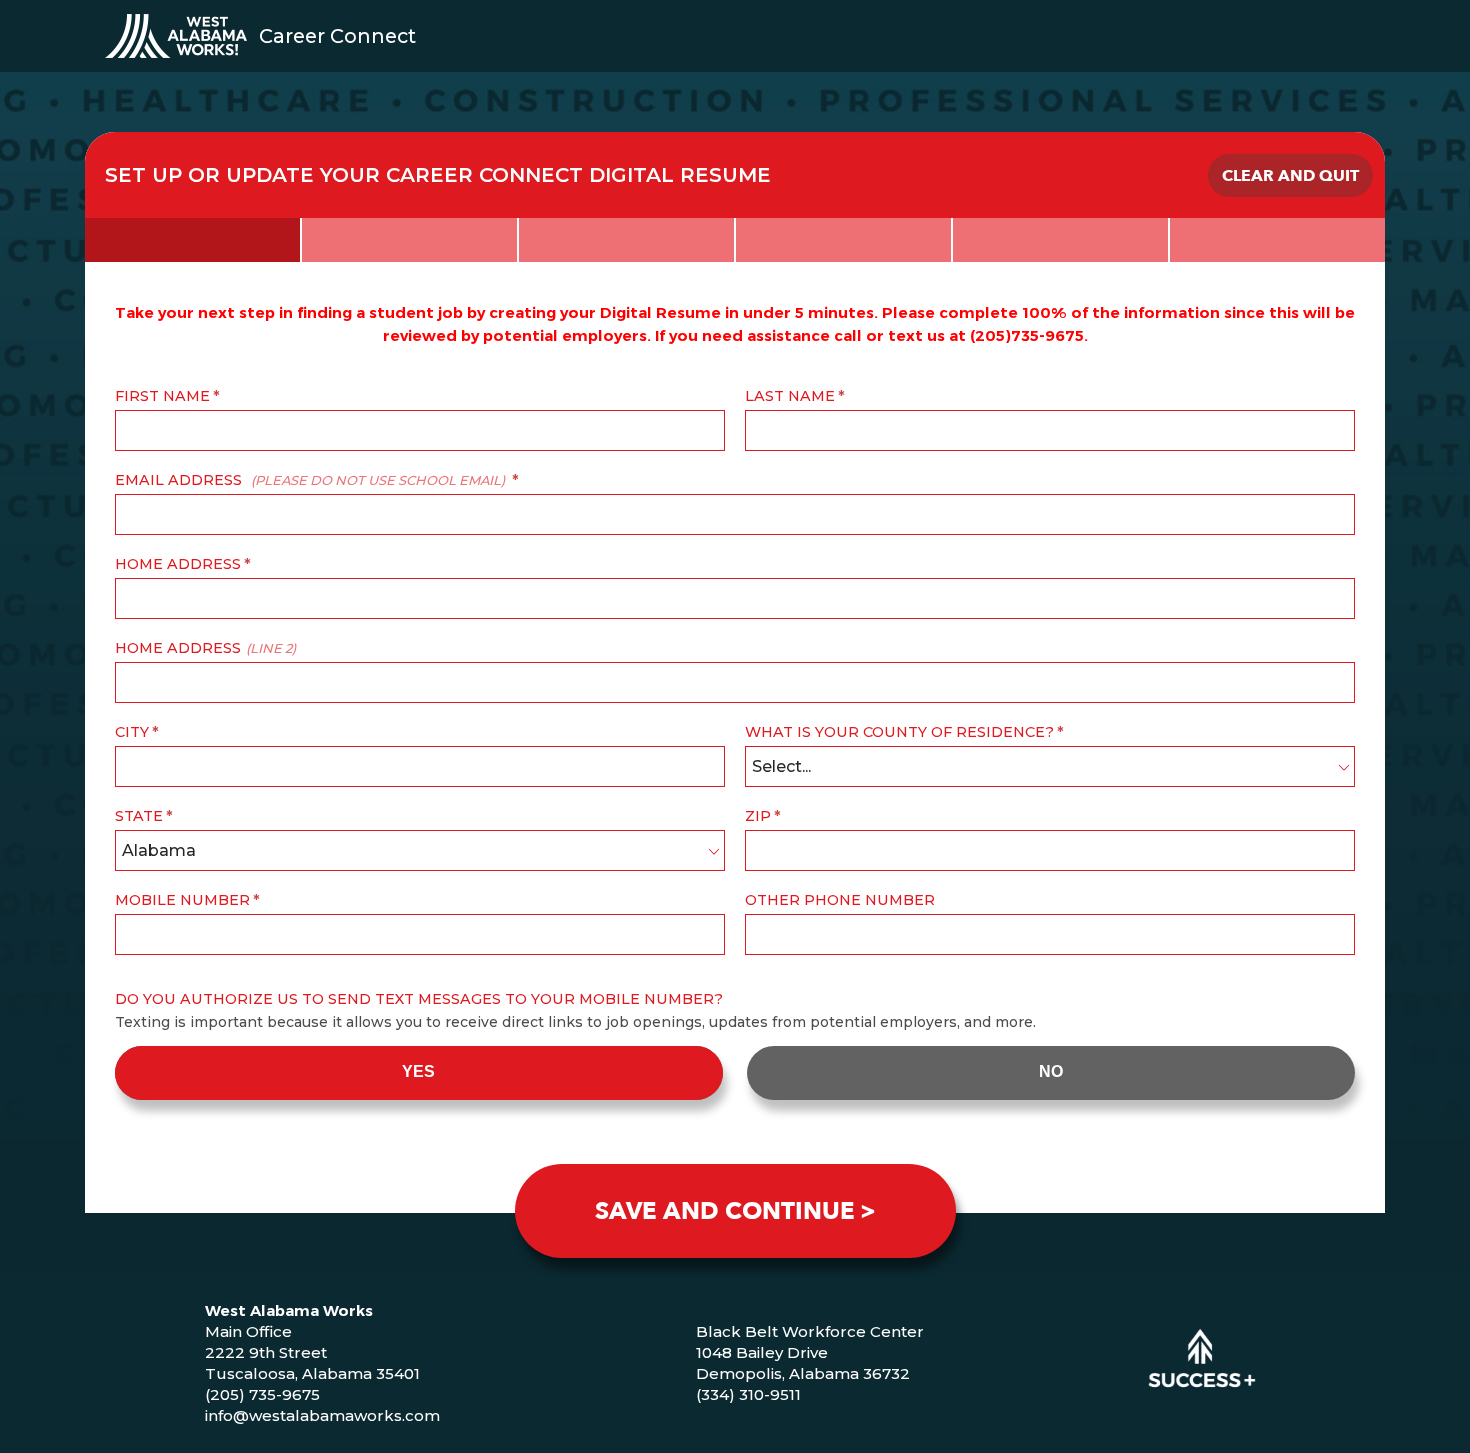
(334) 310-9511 (748, 1394)
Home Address (178, 564)
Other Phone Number (840, 900)
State (139, 816)
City (132, 732)
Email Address (310, 480)
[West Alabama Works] (176, 36)
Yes (418, 1071)
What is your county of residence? (899, 732)
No (1051, 1071)
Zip (758, 816)
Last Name (790, 396)
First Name (162, 396)
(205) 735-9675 (262, 1394)
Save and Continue (725, 1211)
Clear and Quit (1290, 176)
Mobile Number (182, 900)
